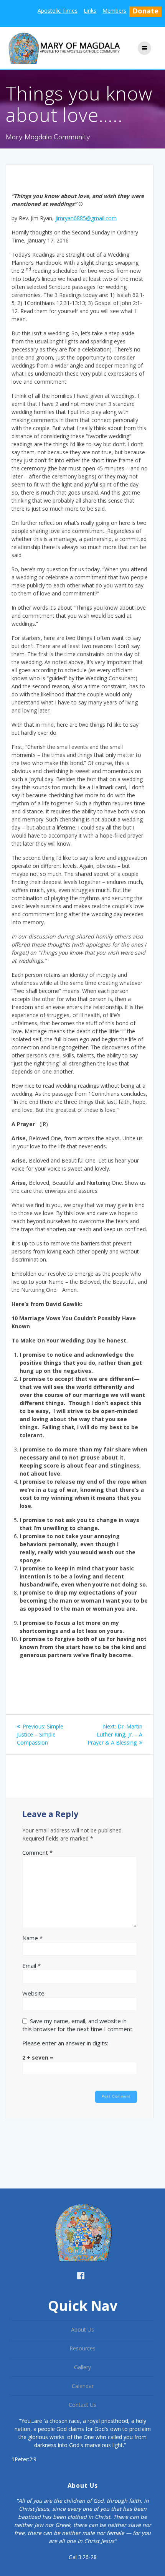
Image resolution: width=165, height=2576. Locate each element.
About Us (82, 2329)
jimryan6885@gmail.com (86, 218)
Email (31, 1966)
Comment (37, 1852)
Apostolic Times (58, 11)
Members (114, 11)
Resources (82, 2348)
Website (33, 1993)
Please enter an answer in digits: (65, 2043)
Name (32, 1938)
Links (90, 11)
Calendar (83, 2386)
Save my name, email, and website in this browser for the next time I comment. (78, 2025)
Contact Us (82, 2405)
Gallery (82, 2367)
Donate (145, 11)
